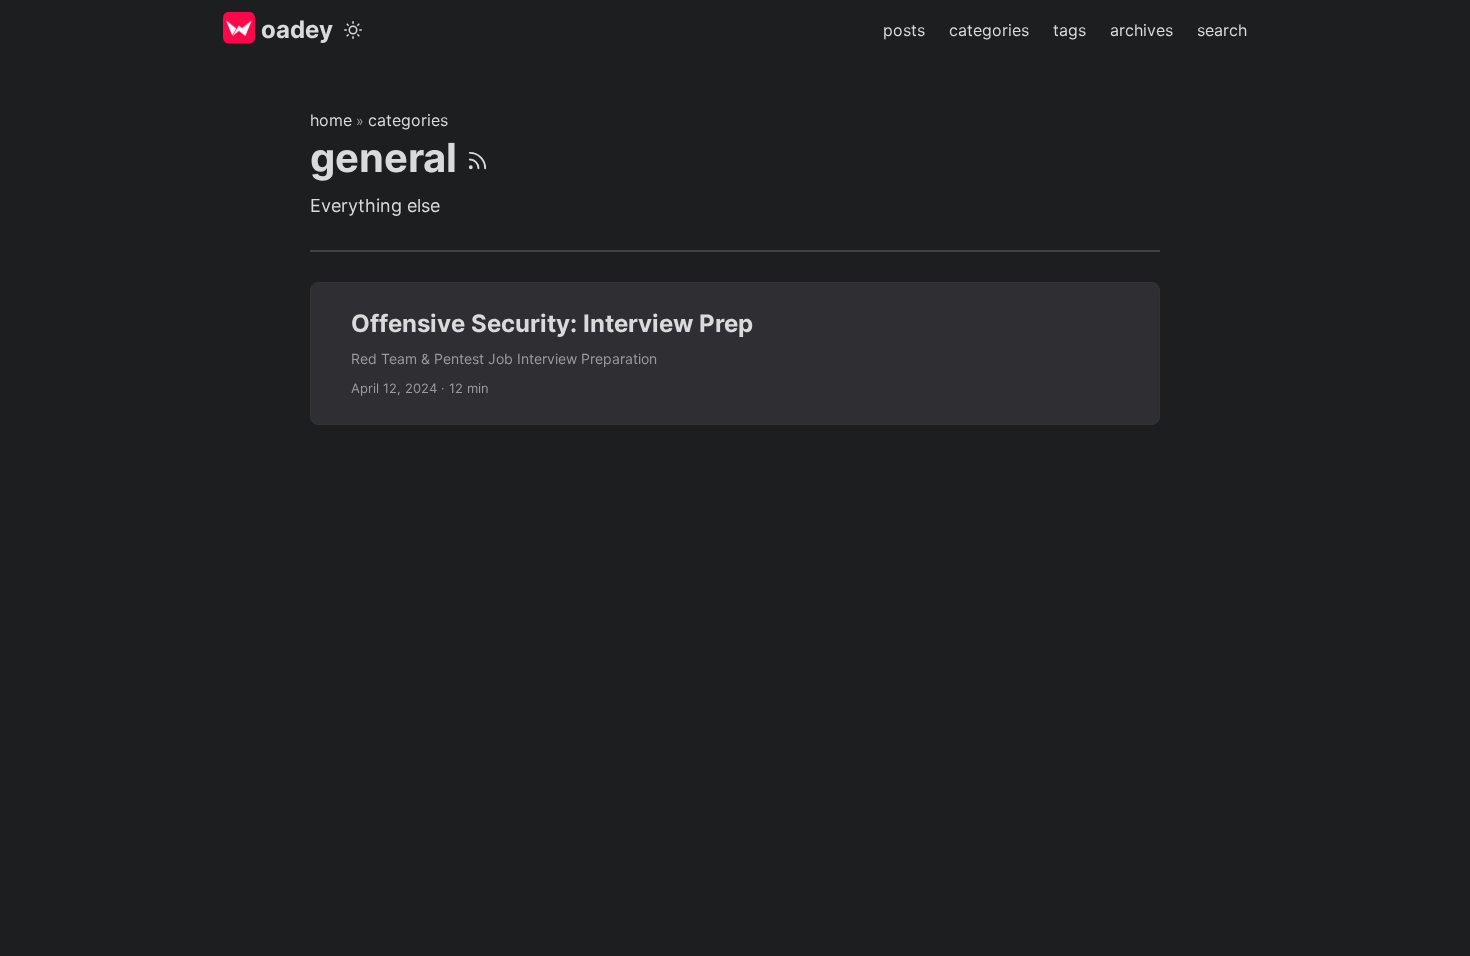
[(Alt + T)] (353, 30)
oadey (294, 29)
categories (408, 120)
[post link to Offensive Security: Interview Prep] (735, 353)
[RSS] (477, 157)
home (331, 120)
